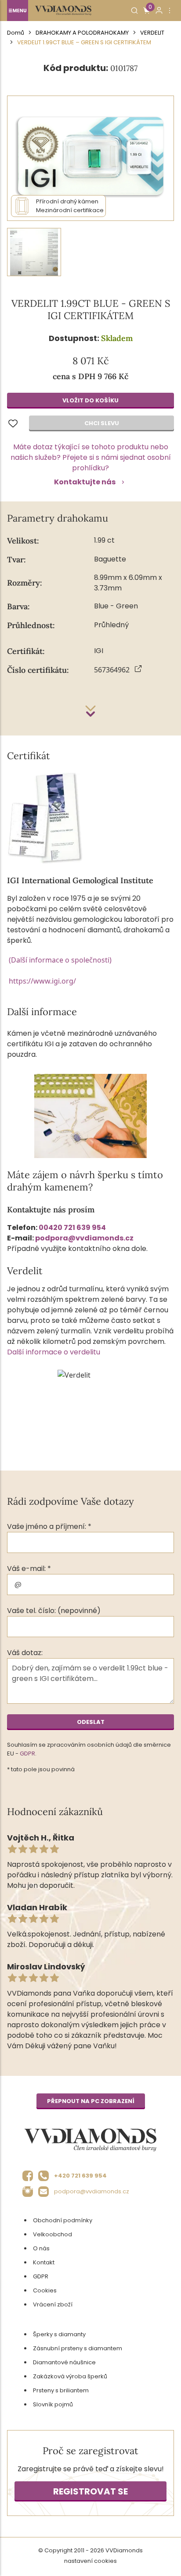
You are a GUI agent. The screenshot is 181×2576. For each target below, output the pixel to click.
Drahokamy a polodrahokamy (82, 33)
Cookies (45, 2290)
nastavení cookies (90, 2561)
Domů (16, 33)
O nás (41, 2248)
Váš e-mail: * (29, 1569)
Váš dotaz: (25, 1653)
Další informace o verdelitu (54, 1352)
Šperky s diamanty (59, 2334)
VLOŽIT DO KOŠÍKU (90, 400)
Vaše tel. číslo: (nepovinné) (54, 1611)
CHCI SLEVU (102, 423)
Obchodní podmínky (63, 2220)
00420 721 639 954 (72, 1228)
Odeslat (91, 1722)
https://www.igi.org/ (42, 981)
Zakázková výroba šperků (70, 2376)
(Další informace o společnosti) (60, 960)
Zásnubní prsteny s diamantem (78, 2348)
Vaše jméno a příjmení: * (49, 1526)
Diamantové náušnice (64, 2362)
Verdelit (152, 33)
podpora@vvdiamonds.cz (84, 1238)
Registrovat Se (90, 2491)
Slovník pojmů (53, 2404)
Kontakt (44, 2262)
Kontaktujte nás (85, 482)
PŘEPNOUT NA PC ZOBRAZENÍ (91, 2101)
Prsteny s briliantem (61, 2390)
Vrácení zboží (53, 2304)
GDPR (27, 1753)
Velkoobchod (52, 2234)
